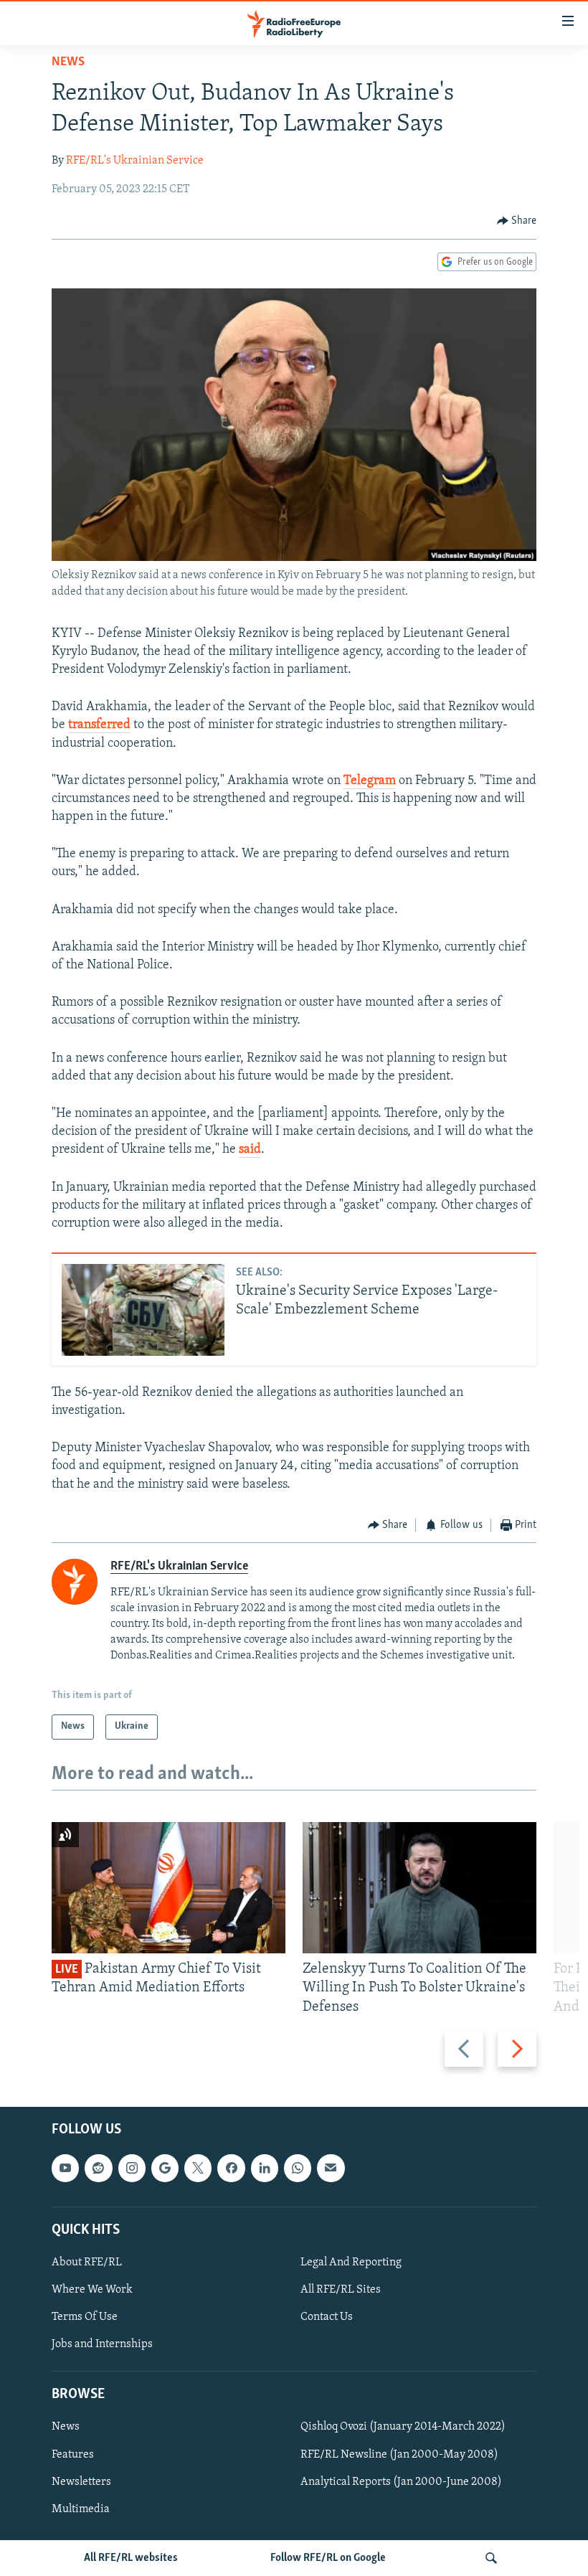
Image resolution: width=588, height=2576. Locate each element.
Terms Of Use (85, 2317)
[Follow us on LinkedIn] (265, 2168)
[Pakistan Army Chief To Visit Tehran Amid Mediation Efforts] (169, 1888)
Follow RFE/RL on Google (328, 2558)
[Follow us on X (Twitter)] (198, 2168)
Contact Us (327, 2317)
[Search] (491, 2558)
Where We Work (92, 2290)
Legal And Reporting (351, 2263)
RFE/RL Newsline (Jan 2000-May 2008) (399, 2454)
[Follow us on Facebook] (231, 2168)
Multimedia (81, 2509)
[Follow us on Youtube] (65, 2168)
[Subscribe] (331, 2168)
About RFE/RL (87, 2263)
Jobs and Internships (102, 2344)
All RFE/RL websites (131, 2558)
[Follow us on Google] (165, 2168)
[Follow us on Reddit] (98, 2168)
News (68, 62)
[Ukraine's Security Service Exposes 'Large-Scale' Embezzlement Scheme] (143, 1310)
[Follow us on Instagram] (132, 2168)
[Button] (517, 221)
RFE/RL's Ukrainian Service (135, 161)
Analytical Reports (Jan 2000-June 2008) (401, 2481)
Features (73, 2454)
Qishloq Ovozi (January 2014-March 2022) (403, 2427)
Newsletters (81, 2481)
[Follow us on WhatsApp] (298, 2168)
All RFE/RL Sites (341, 2290)
